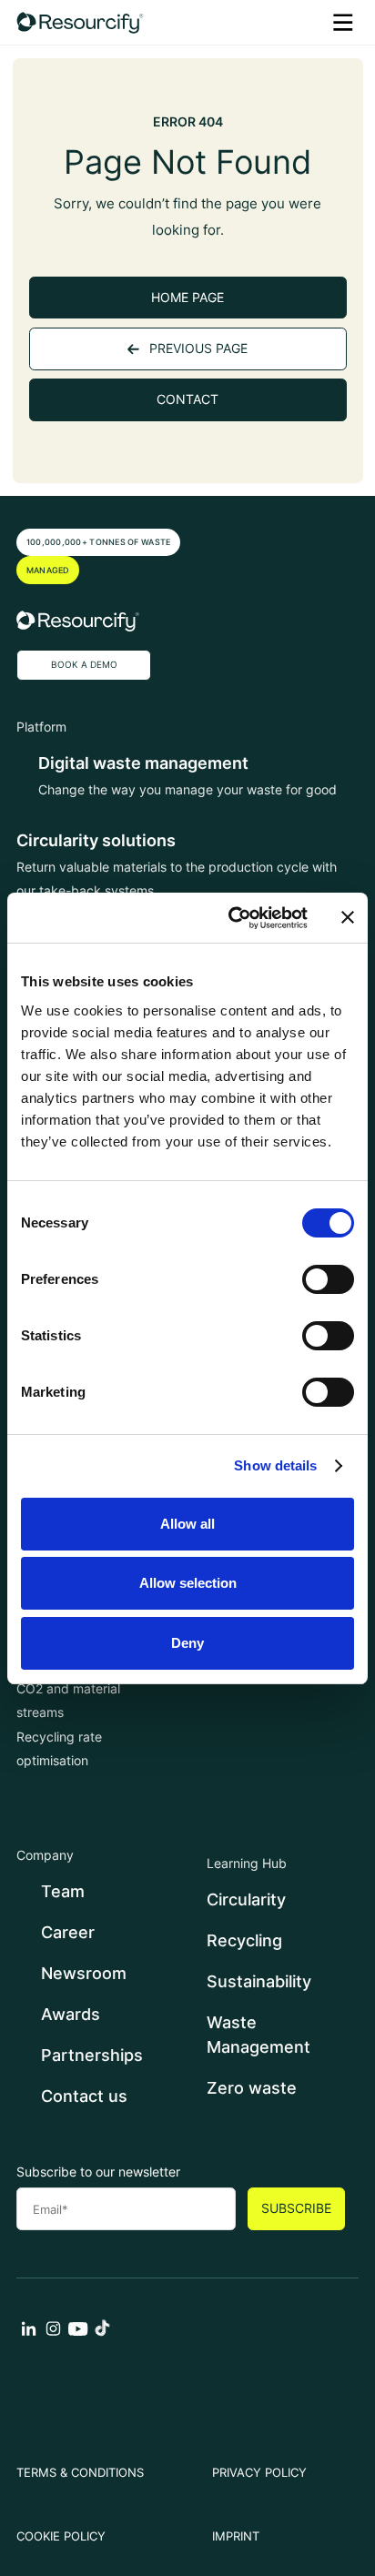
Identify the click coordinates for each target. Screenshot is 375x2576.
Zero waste (252, 2088)
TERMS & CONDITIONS (80, 2473)
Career (68, 1932)
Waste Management (258, 2035)
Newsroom (84, 1973)
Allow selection (188, 1583)
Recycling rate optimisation (59, 1749)
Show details (275, 1465)
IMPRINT (236, 2536)
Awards (71, 2014)
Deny (187, 1643)
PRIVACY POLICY (259, 2473)
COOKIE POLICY (61, 2536)
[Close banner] (348, 917)
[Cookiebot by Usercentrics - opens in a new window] (232, 918)
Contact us (84, 2096)
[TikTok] (102, 2334)
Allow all (187, 1524)
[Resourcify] (80, 22)
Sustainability (259, 1981)
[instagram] (53, 2334)
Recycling (244, 1940)
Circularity (246, 1899)
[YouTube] (78, 2334)
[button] (343, 22)
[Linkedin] (29, 2334)
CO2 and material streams (68, 1701)
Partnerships (92, 2055)
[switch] (328, 1279)
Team (63, 1891)
